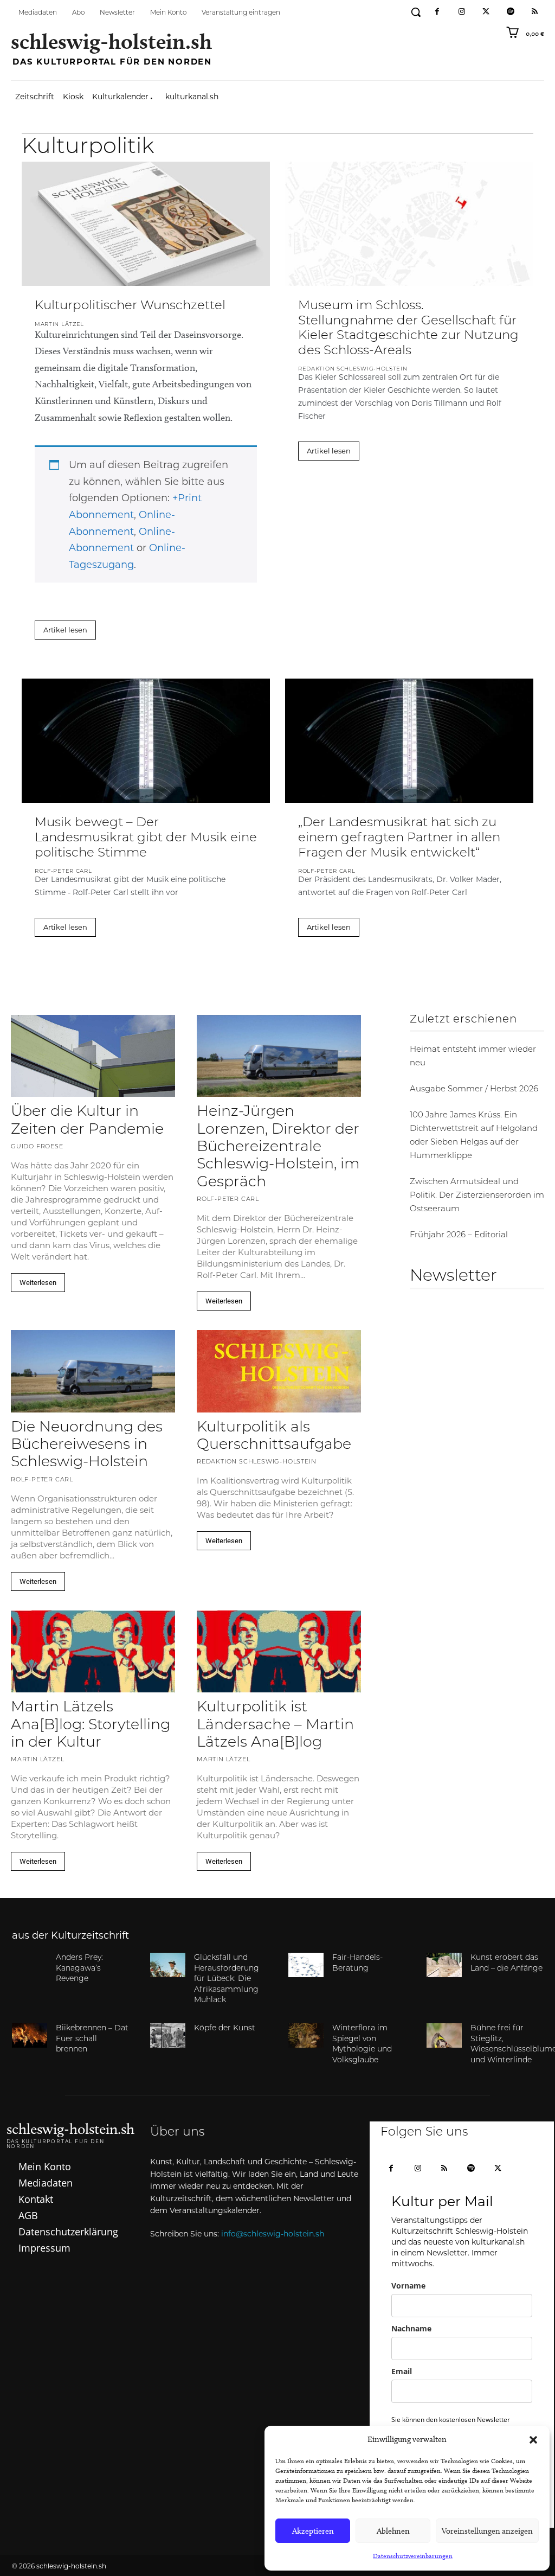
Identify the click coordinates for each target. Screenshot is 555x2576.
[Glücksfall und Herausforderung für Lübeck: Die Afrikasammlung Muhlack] (168, 1965)
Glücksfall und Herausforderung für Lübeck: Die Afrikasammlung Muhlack (227, 1979)
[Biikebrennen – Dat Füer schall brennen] (30, 2035)
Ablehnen (393, 2531)
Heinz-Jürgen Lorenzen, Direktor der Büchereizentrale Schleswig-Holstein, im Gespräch (278, 1148)
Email (402, 2371)
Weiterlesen (38, 1283)
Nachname (411, 2328)
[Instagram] (462, 12)
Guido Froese (37, 1147)
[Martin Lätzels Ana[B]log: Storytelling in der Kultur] (93, 1652)
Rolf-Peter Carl (63, 871)
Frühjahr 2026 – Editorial (459, 1235)
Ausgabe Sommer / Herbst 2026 (474, 1089)
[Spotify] (510, 12)
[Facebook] (437, 12)
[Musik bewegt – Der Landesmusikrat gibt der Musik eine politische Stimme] (146, 741)
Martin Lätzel (59, 325)
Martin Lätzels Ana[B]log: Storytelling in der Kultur (91, 1725)
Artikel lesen (65, 630)
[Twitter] (486, 12)
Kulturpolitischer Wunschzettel (130, 306)
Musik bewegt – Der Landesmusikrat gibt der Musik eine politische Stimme (146, 838)
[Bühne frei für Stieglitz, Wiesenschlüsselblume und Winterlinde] (444, 2035)
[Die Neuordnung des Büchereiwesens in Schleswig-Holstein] (93, 1371)
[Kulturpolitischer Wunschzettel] (146, 224)
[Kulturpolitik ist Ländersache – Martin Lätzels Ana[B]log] (279, 1652)
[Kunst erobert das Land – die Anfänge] (444, 1965)
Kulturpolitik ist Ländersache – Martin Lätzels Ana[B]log (275, 1725)
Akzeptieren (313, 2531)
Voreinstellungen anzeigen (487, 2531)
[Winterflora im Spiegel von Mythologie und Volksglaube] (306, 2035)
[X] (498, 2169)
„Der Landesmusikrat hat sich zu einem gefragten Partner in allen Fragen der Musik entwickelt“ (399, 838)
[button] (533, 2440)
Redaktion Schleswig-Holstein (353, 369)
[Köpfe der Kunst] (168, 2035)
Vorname (408, 2286)
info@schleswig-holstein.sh (273, 2234)
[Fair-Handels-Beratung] (306, 1965)
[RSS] (535, 12)
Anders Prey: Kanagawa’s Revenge (79, 1968)
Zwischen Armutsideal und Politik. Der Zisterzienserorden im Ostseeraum (477, 1196)
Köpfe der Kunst (225, 2028)
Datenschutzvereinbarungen (413, 2556)
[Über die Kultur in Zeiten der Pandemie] (93, 1056)
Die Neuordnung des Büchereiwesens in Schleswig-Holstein (87, 1446)
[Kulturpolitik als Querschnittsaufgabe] (279, 1371)
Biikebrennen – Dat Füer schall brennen (92, 2039)
